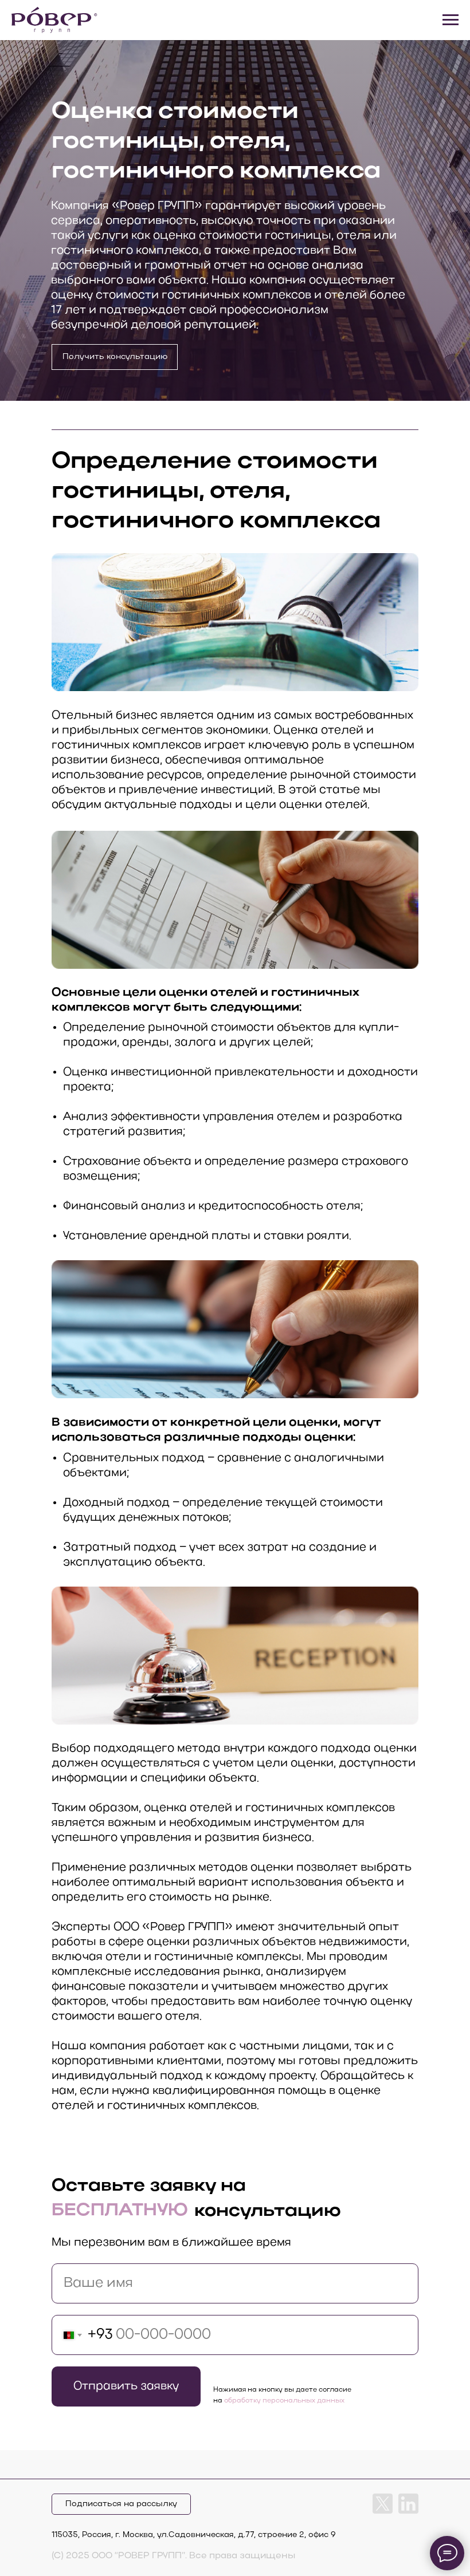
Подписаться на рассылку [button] (121, 2504)
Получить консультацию (115, 357)
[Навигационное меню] (451, 20)
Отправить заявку (126, 2386)
